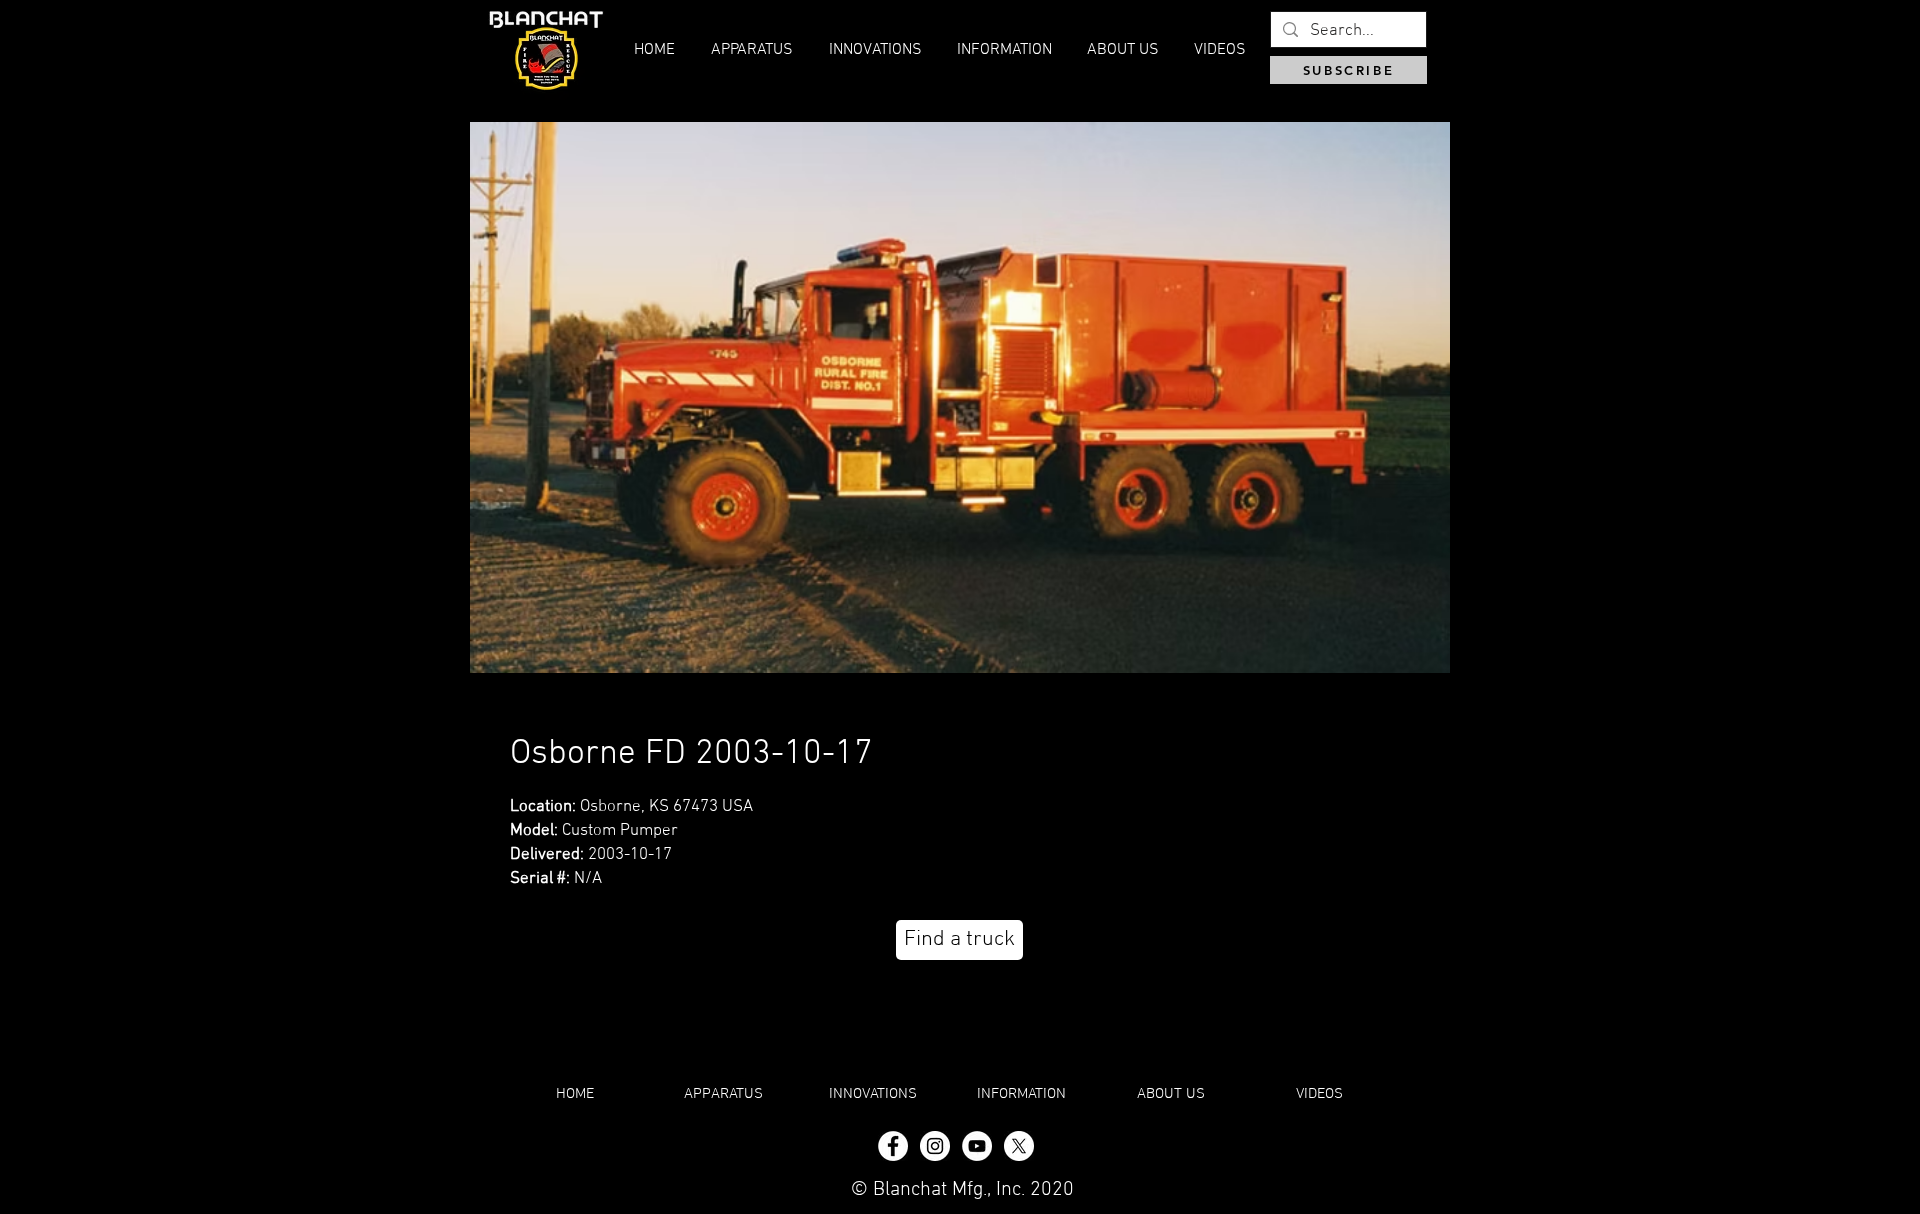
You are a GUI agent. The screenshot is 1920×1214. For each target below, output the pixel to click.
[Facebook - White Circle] (893, 1146)
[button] (1122, 50)
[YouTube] (977, 1146)
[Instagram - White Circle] (935, 1146)
